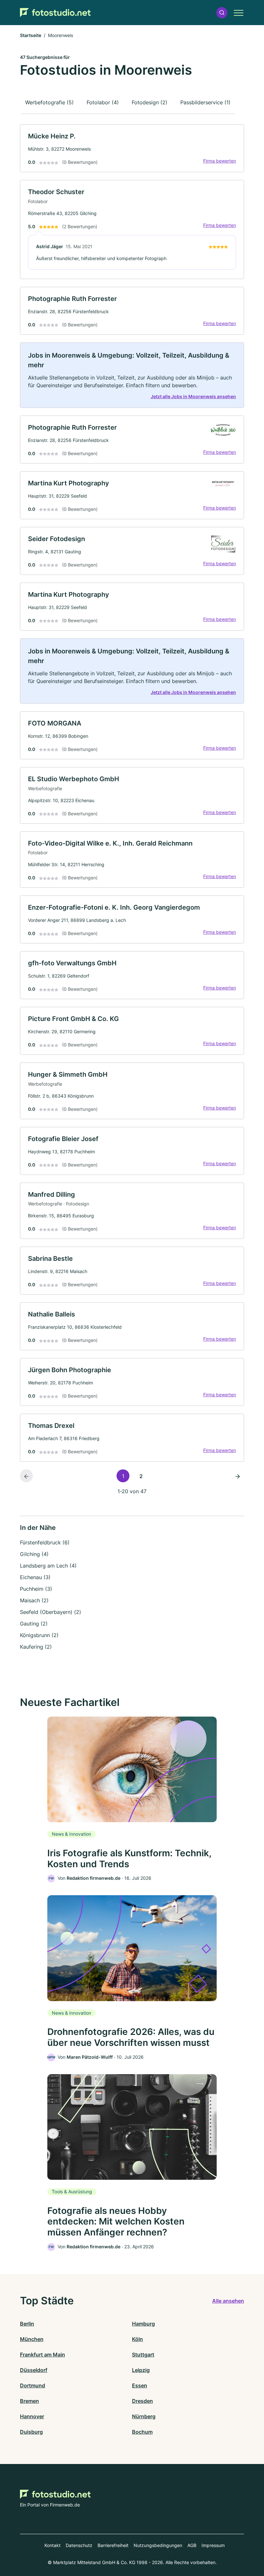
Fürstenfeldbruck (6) (45, 1542)
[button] (222, 13)
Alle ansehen (228, 2301)
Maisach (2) (34, 1600)
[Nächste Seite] (238, 1476)
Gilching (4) (34, 1554)
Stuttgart (143, 2355)
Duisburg (31, 2432)
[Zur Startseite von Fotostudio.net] (55, 13)
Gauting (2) (34, 1624)
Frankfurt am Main (42, 2355)
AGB (192, 2545)
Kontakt (52, 2545)
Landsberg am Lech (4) (48, 1566)
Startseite (31, 35)
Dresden (142, 2401)
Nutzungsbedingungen (158, 2545)
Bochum (142, 2432)
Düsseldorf (34, 2370)
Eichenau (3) (35, 1577)
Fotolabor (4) (103, 102)
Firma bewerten (220, 161)
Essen (140, 2385)
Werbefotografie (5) (49, 102)
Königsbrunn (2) (39, 1635)
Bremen (29, 2401)
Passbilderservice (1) (205, 102)
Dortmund (33, 2385)
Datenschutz (79, 2545)
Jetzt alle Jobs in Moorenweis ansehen (193, 396)
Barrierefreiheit (113, 2545)
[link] (132, 148)
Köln (137, 2339)
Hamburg (143, 2324)
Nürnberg (144, 2416)
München (32, 2339)
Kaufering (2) (36, 1647)
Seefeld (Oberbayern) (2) (51, 1612)
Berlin (27, 2324)
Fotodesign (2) (150, 102)
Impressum (213, 2545)
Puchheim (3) (36, 1589)
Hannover (32, 2416)
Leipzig (141, 2370)
